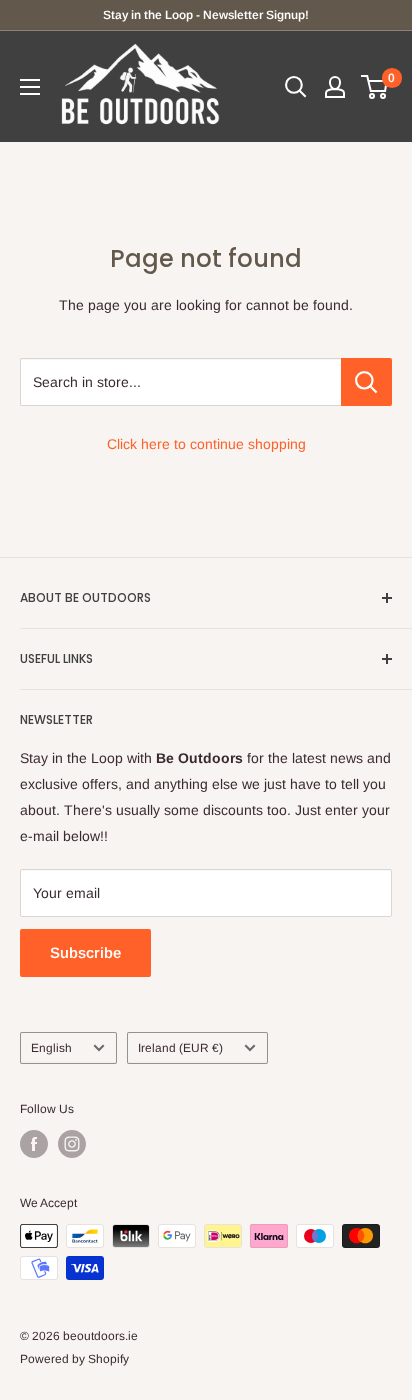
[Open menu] (30, 87)
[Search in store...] (366, 382)
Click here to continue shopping (206, 444)
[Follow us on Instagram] (72, 1144)
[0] (375, 87)
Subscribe (85, 952)
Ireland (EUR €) (180, 1048)
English (51, 1048)
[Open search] (296, 87)
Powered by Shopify (74, 1359)
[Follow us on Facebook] (34, 1144)
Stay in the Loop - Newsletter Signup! (206, 15)
